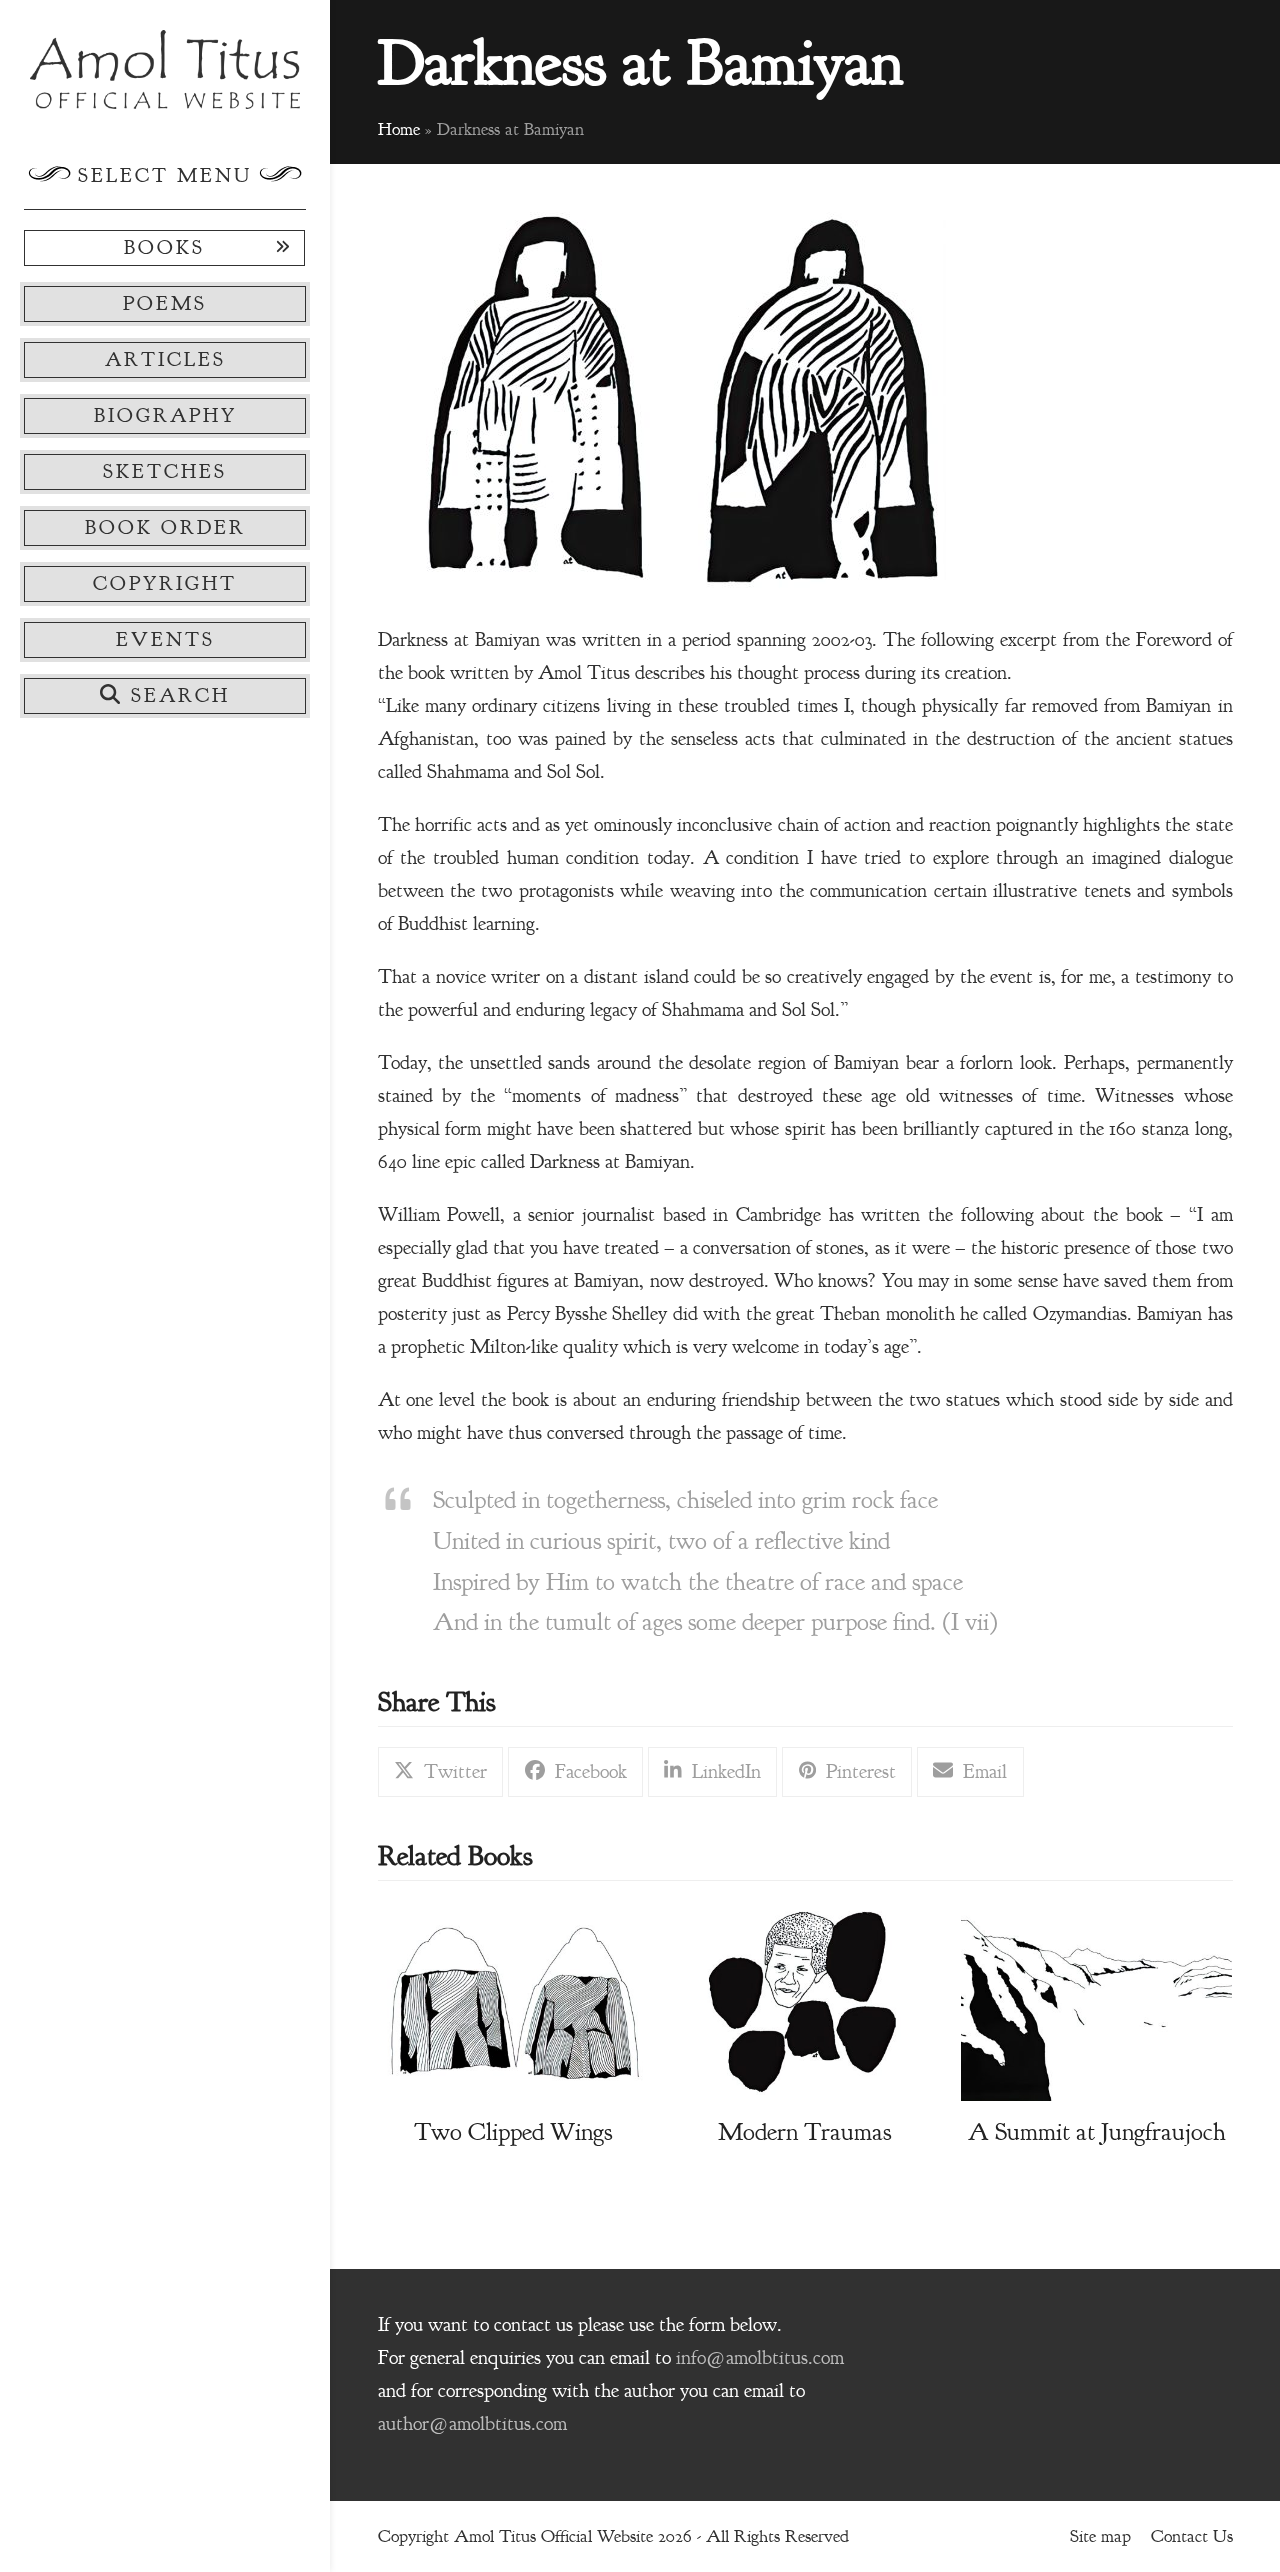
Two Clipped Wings (513, 2132)
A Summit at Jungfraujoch (1097, 2132)
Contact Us (1192, 2536)
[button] (165, 696)
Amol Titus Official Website (553, 2536)
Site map (1100, 2536)
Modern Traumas (804, 2132)
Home (399, 129)
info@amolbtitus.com (760, 2358)
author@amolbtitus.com (472, 2424)
